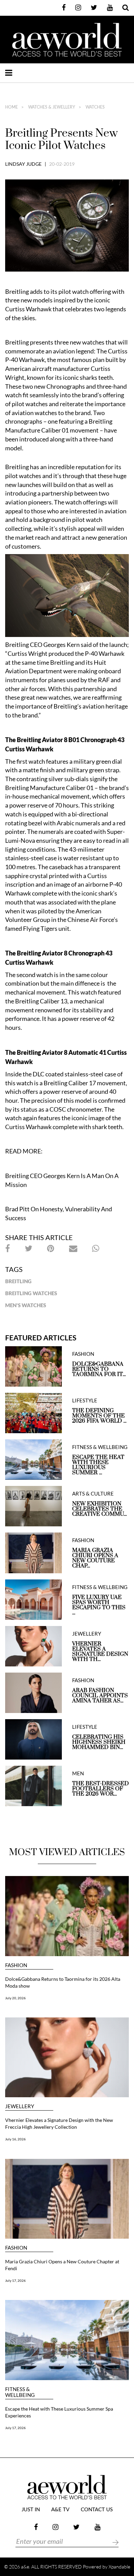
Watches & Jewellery (51, 107)
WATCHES (95, 107)
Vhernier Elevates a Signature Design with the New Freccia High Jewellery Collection (59, 2123)
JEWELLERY (87, 1634)
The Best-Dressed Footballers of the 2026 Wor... (100, 1789)
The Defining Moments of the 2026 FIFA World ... (99, 1416)
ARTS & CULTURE (93, 1494)
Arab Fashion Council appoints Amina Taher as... (100, 1696)
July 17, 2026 (15, 2280)
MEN (78, 1773)
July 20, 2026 (15, 1998)
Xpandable (119, 2567)
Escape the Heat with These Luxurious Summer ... (98, 1465)
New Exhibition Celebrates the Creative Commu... (99, 1509)
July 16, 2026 (15, 2139)
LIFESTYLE (85, 1400)
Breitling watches (31, 1293)
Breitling (18, 1281)
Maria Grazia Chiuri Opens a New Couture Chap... (95, 1558)
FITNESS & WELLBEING (100, 1447)
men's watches (26, 1305)
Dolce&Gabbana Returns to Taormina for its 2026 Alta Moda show (63, 1982)
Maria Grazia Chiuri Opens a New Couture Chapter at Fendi (62, 2265)
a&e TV (60, 2510)
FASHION (83, 1354)
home (12, 107)
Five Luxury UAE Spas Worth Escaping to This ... (99, 1605)
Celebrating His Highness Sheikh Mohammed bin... (99, 1742)
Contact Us (97, 2510)
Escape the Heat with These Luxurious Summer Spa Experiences (59, 2412)
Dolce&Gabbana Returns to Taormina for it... (99, 1369)
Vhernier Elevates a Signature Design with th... (100, 1652)
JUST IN (31, 2510)
